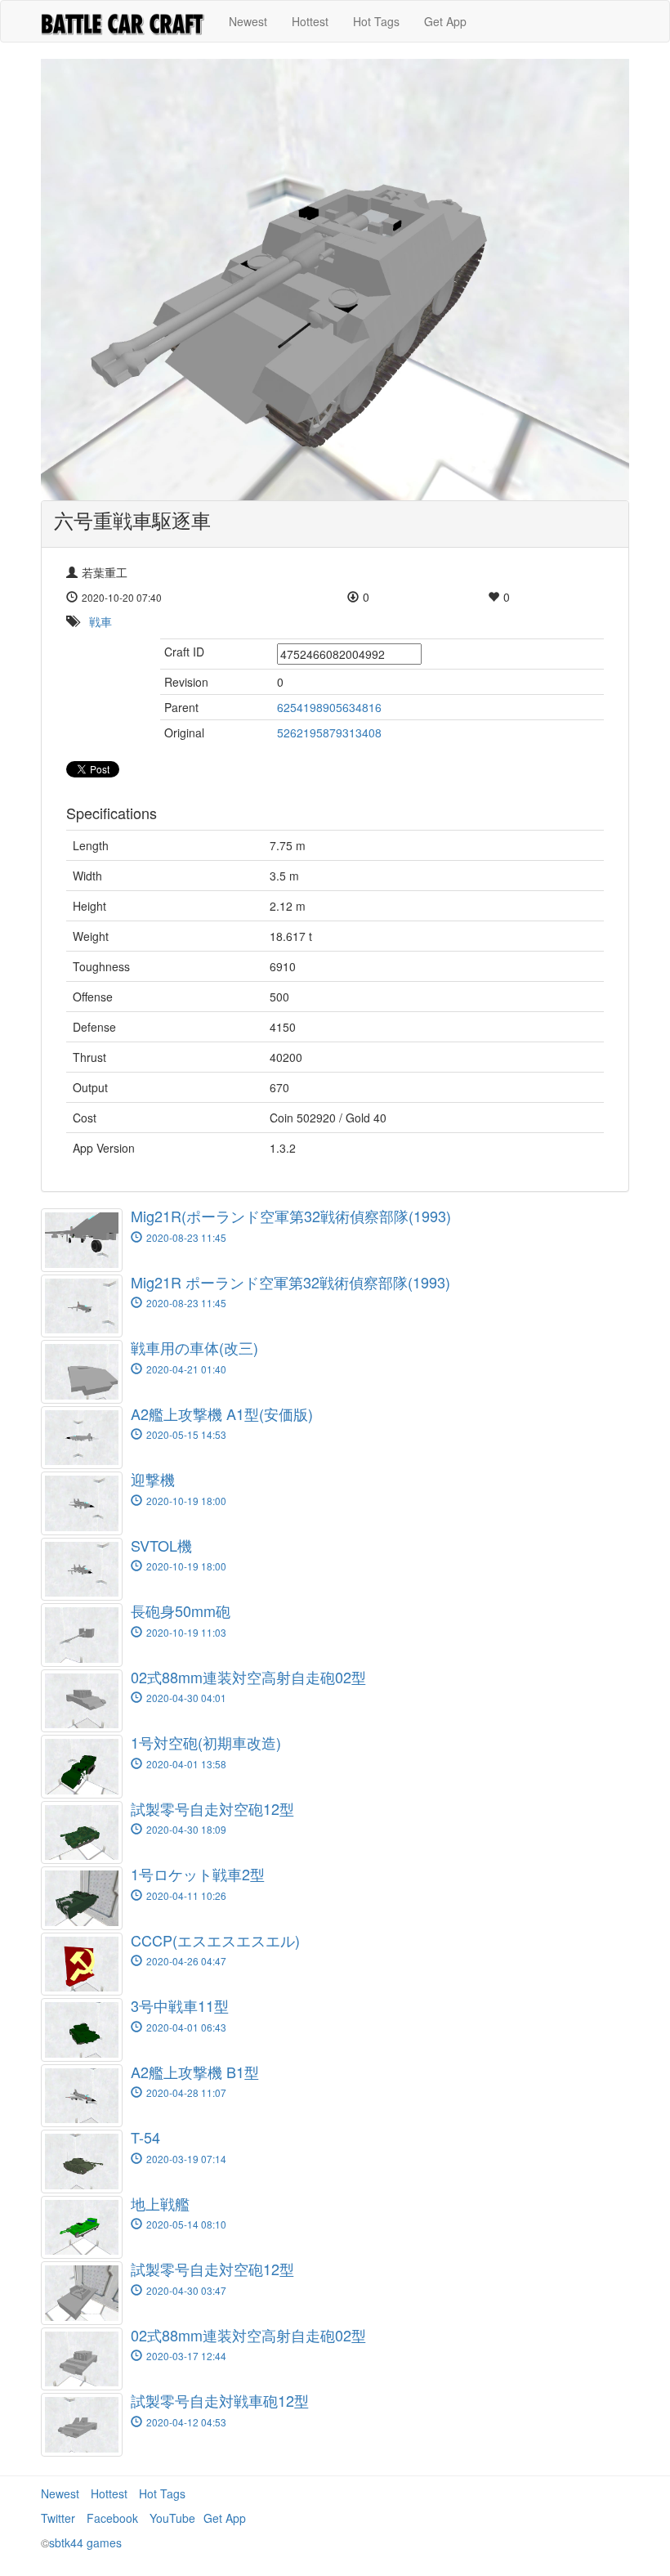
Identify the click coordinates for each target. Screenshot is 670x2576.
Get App (445, 21)
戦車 (100, 621)
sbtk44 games (85, 2542)
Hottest (310, 21)
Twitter (58, 2518)
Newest (248, 21)
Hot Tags (376, 21)
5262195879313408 (329, 732)
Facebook (112, 2518)
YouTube (172, 2518)
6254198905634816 (329, 707)
